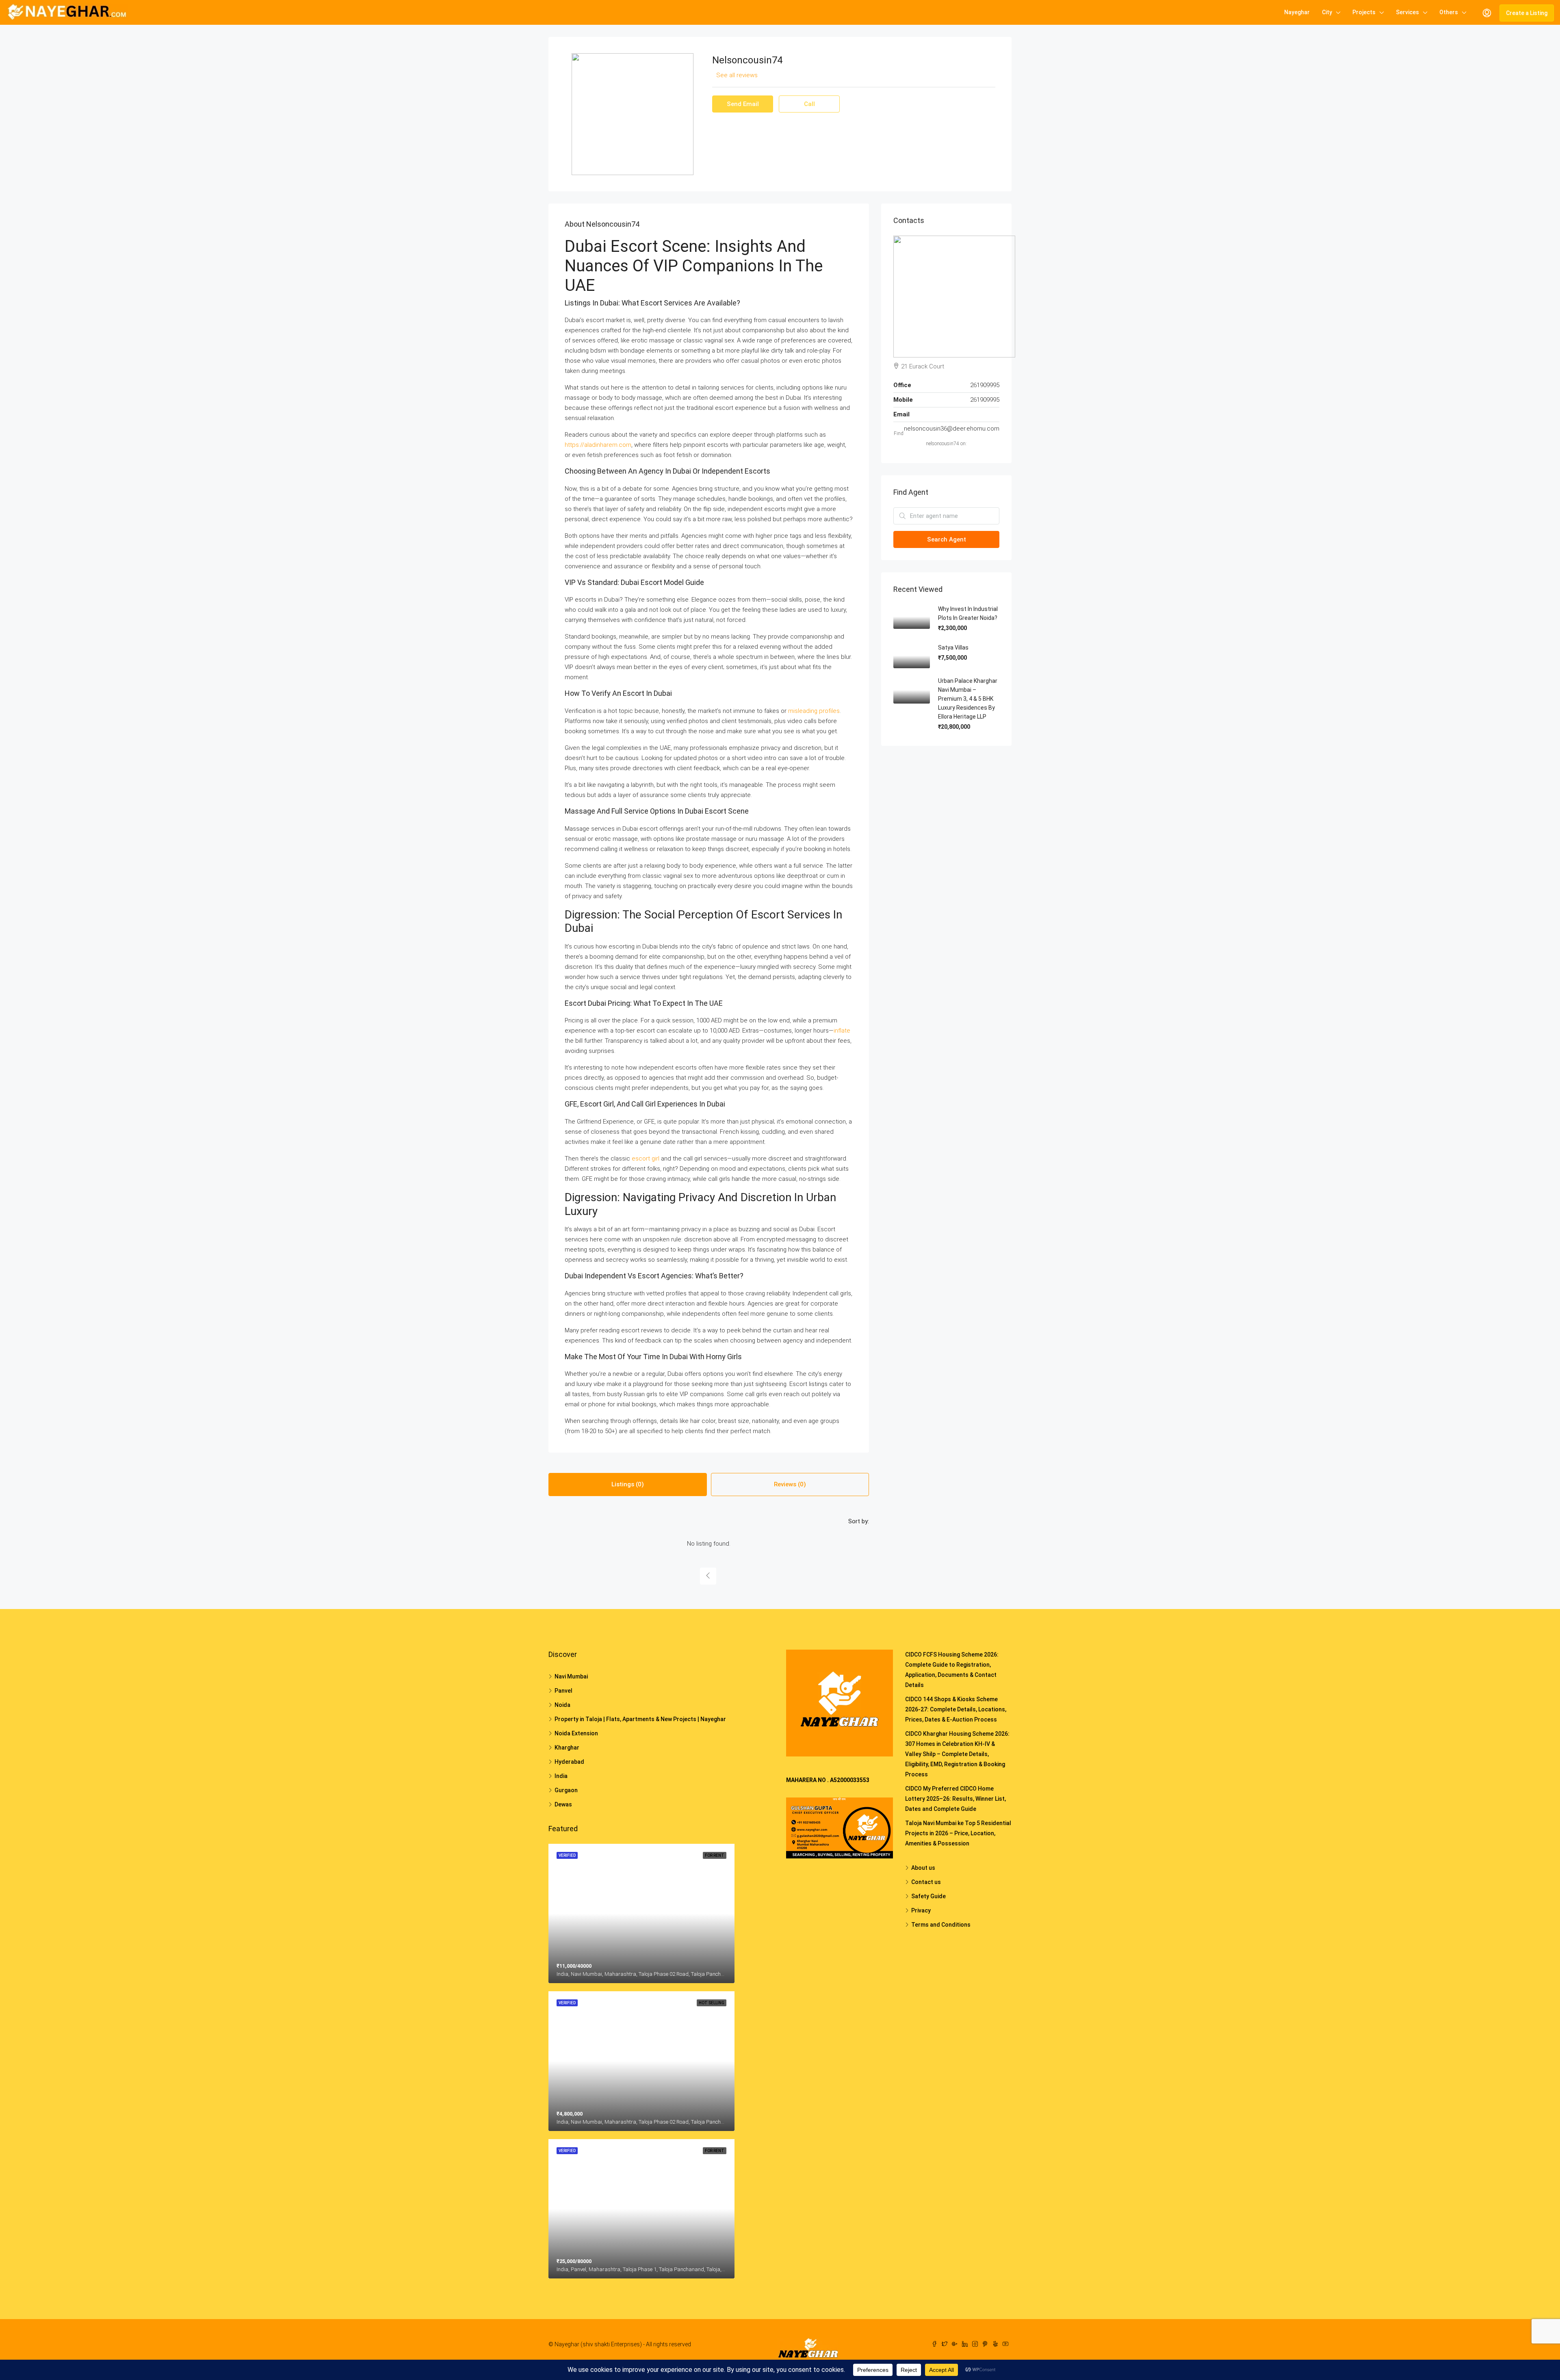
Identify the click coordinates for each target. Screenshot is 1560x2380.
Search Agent (947, 539)
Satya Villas (953, 648)
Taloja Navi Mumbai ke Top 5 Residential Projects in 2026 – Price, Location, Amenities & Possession (958, 1833)
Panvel (563, 1691)
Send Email (743, 104)
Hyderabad (569, 1762)
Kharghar (567, 1748)
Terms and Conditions (941, 1925)
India (561, 1776)
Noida (562, 1705)
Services (1407, 12)
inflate (842, 1031)
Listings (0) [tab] (628, 1484)
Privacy (921, 1910)
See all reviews (737, 75)
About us (923, 1868)
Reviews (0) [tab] (790, 1484)
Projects (1364, 12)
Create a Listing (1527, 13)
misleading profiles (814, 711)
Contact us (926, 1882)
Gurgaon (566, 1790)
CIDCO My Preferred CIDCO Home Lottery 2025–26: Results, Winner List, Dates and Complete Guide (955, 1799)
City (1327, 12)
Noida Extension (576, 1733)
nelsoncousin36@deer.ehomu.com (952, 429)
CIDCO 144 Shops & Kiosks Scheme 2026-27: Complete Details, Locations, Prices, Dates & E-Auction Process (956, 1709)
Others (1449, 12)
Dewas (563, 1804)
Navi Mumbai (571, 1676)
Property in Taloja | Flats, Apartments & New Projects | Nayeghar (640, 1719)
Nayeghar (1297, 12)
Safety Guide (928, 1896)
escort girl (646, 1159)
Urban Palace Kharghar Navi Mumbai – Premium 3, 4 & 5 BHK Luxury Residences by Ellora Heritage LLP (968, 699)
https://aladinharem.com (598, 445)
